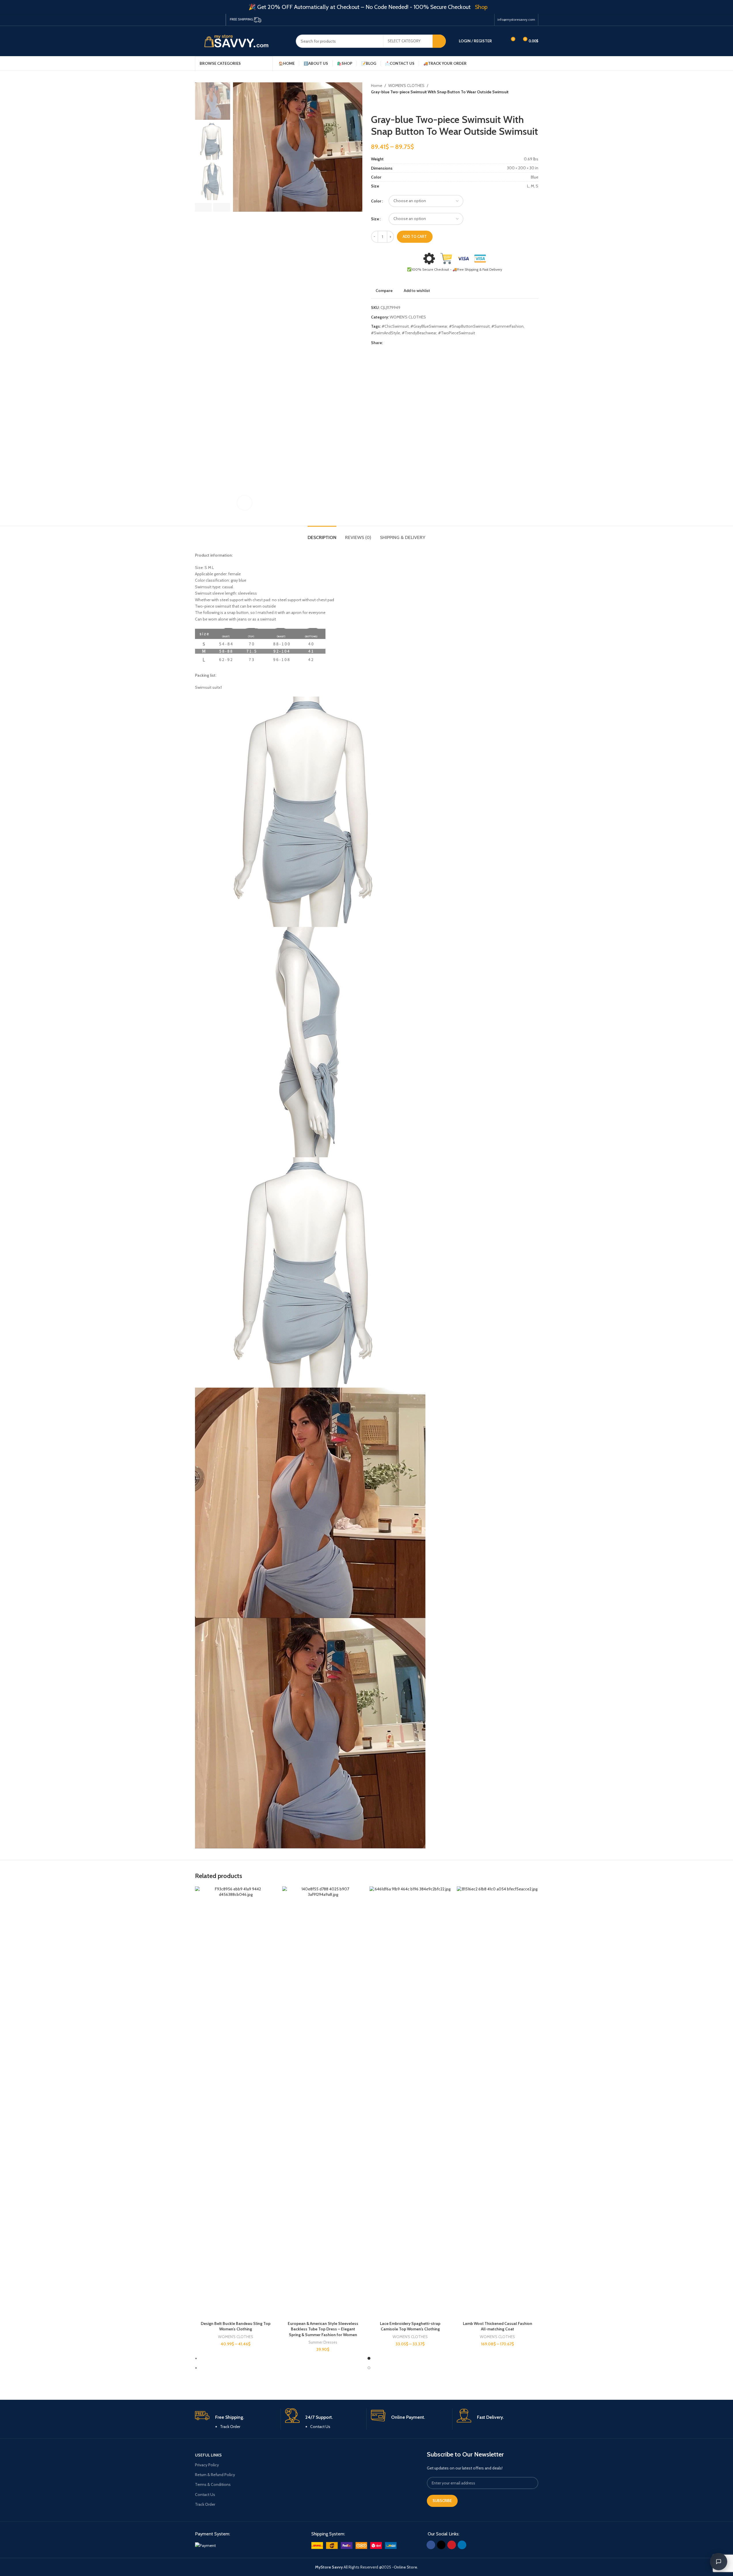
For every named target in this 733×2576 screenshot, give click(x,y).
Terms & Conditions (213, 2484)
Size (375, 219)
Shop (481, 7)
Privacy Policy (207, 2465)
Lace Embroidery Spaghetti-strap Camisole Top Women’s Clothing (410, 2326)
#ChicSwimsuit (395, 326)
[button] (203, 207)
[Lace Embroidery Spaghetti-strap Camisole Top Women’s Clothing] (410, 2102)
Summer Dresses (323, 2342)
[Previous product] (374, 105)
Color (376, 201)
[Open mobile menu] (536, 63)
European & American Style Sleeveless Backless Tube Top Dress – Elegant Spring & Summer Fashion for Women (323, 2329)
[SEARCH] (439, 41)
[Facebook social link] (198, 20)
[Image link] (205, 2545)
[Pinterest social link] (212, 20)
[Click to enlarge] (245, 503)
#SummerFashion (507, 326)
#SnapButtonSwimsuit (469, 326)
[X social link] (205, 20)
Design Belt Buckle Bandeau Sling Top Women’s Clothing (236, 2326)
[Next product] (388, 105)
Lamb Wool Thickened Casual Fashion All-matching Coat (498, 2326)
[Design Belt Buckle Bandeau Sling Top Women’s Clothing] (236, 2102)
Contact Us (320, 2427)
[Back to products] (381, 105)
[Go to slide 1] (369, 2358)
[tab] (322, 535)
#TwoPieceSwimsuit (457, 333)
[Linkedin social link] (219, 20)
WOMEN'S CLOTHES (406, 86)
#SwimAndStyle (386, 333)
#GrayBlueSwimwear (429, 326)
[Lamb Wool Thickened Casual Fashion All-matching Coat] (498, 2102)
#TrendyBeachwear (419, 333)
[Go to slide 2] (369, 2368)
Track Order (230, 2427)
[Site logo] (241, 41)
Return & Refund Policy (215, 2475)
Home (377, 86)
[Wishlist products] (500, 41)
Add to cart (415, 236)
